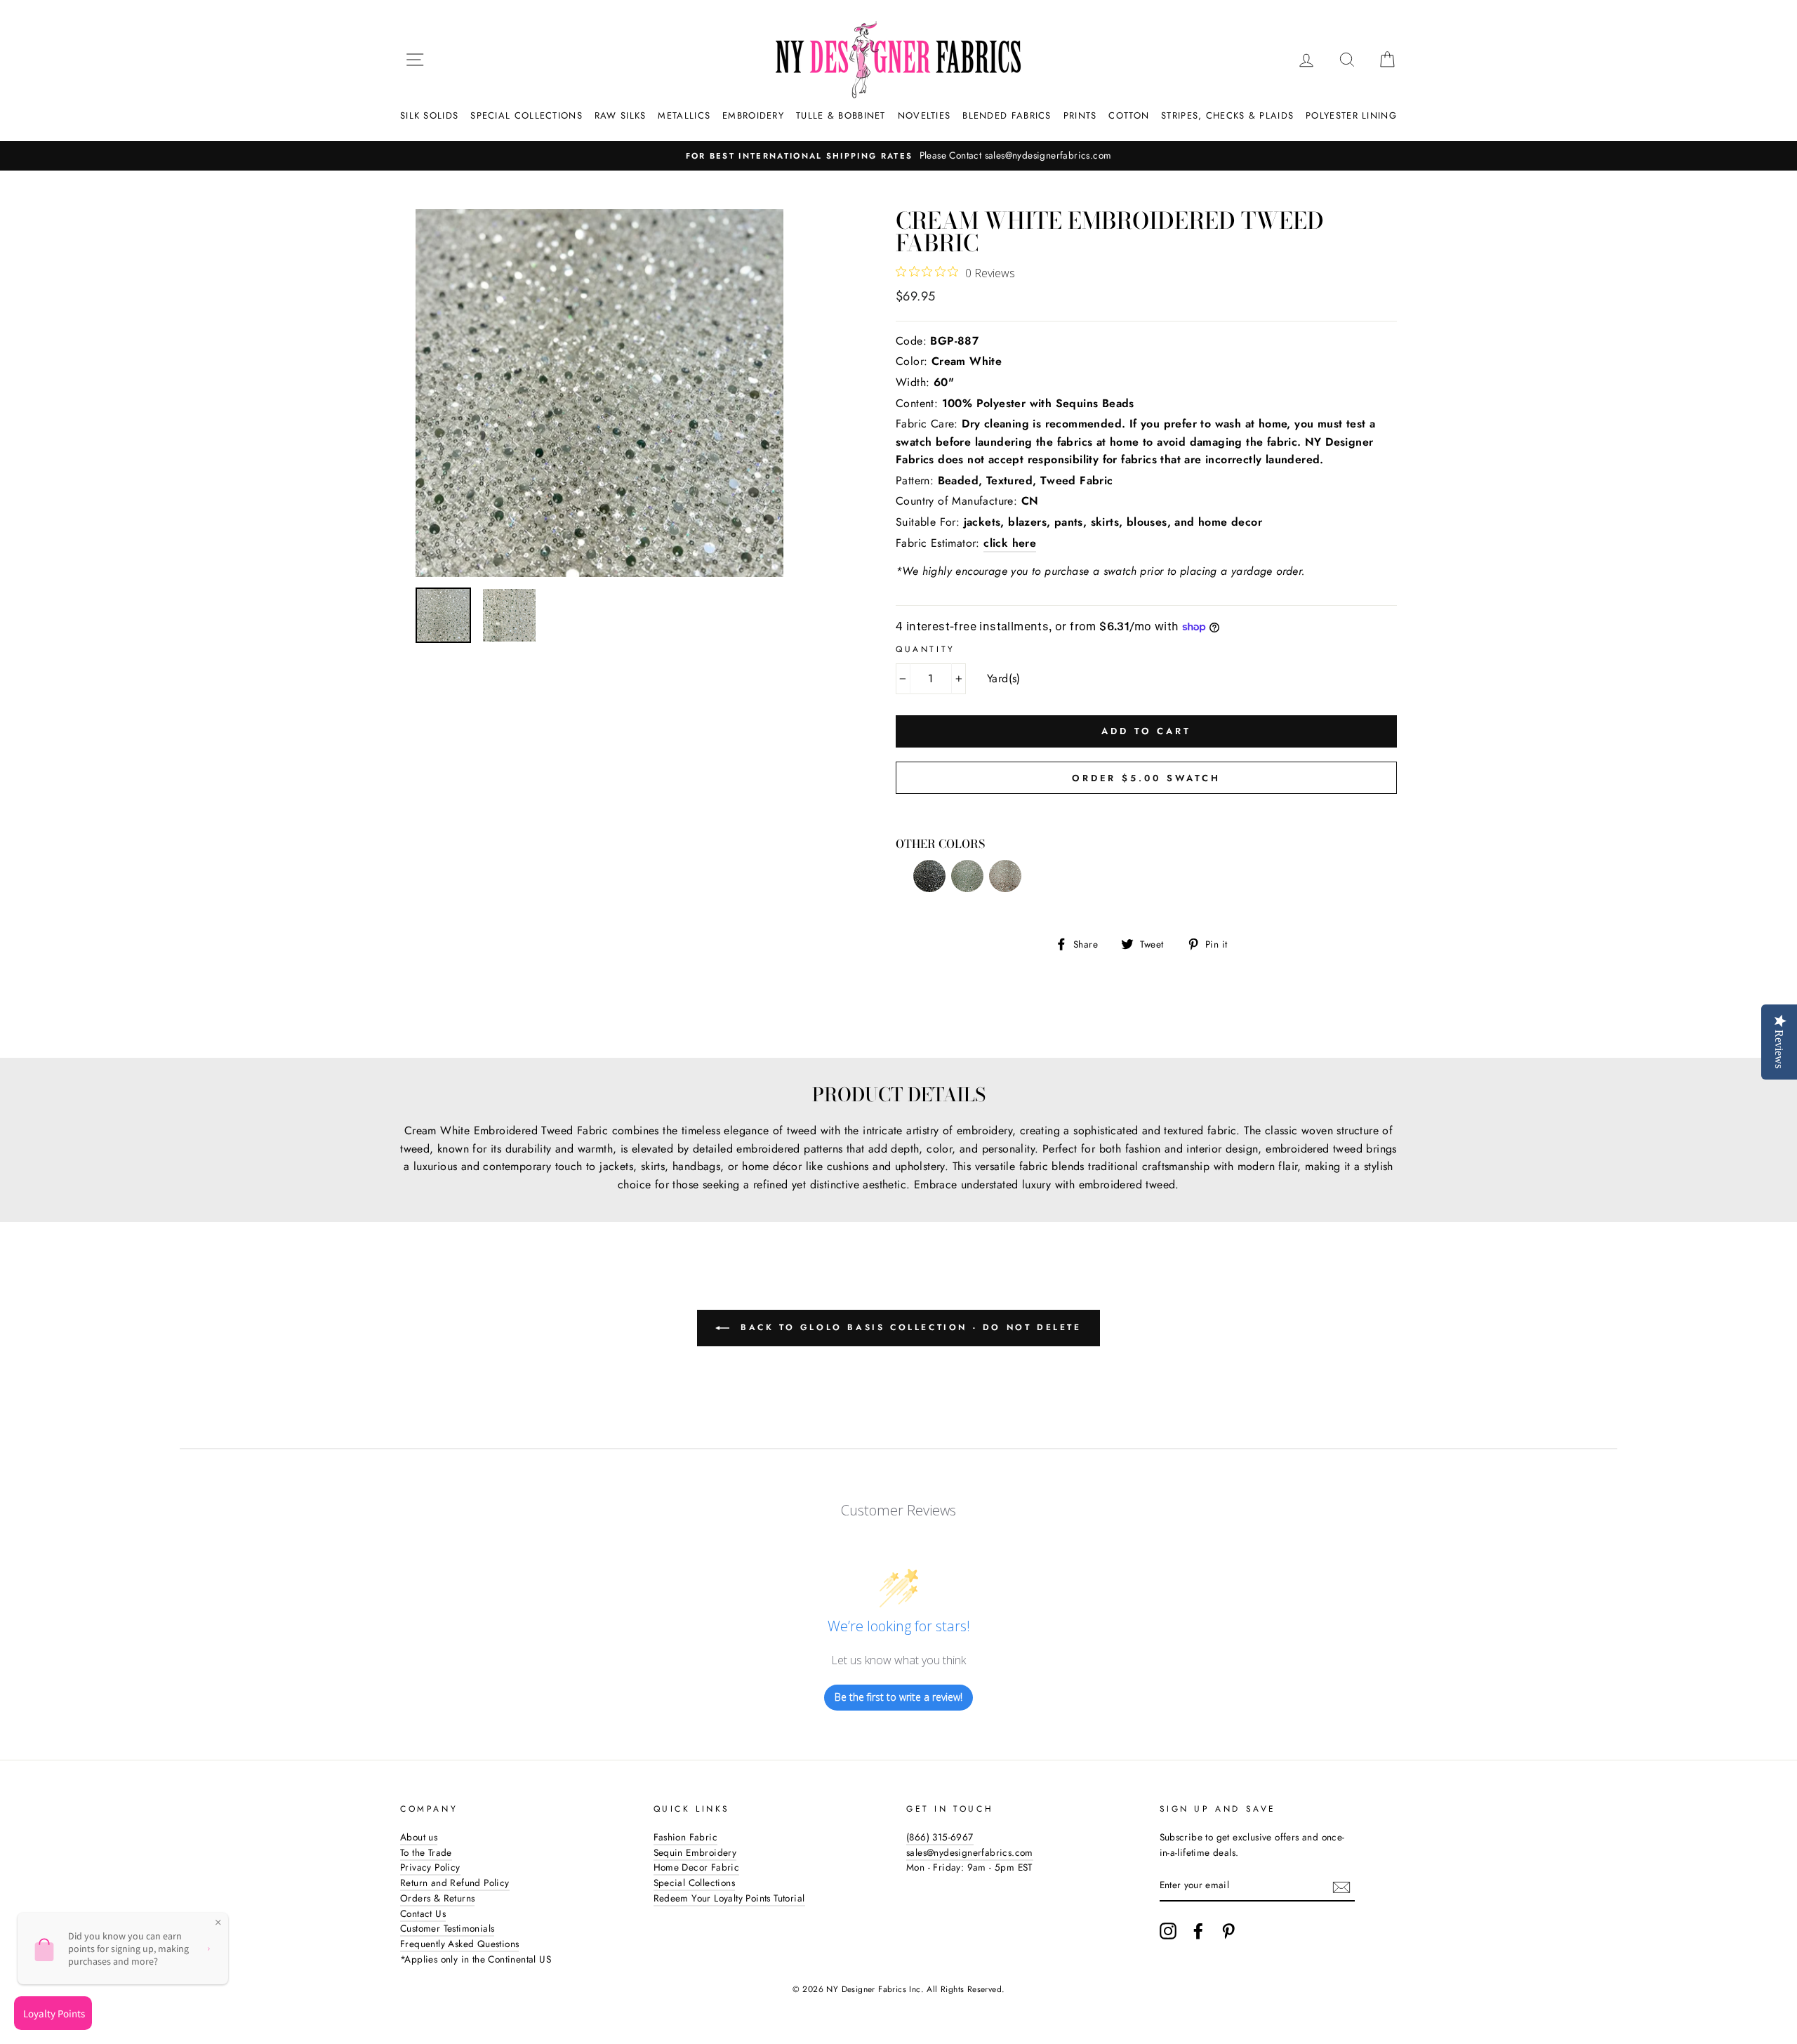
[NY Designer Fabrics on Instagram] (1168, 1931)
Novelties (924, 115)
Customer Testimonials (447, 1928)
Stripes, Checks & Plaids (1227, 115)
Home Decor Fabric (697, 1867)
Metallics (684, 115)
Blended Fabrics (1007, 115)
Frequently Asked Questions (459, 1944)
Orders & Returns (437, 1898)
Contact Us (423, 1913)
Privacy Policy (430, 1867)
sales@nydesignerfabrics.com (970, 1852)
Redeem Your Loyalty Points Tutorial (729, 1898)
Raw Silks (621, 115)
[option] (898, 156)
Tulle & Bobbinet (841, 115)
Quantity (926, 649)
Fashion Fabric (686, 1837)
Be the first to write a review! (898, 1697)
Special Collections (526, 115)
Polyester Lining (1351, 115)
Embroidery (753, 115)
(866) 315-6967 (940, 1837)
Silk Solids (429, 115)
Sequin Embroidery (695, 1852)
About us (419, 1837)
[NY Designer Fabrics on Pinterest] (1228, 1931)
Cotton (1129, 115)
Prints (1080, 115)
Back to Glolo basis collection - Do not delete (908, 1327)
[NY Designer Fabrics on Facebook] (1198, 1931)
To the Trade (426, 1852)
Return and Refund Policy (455, 1883)
